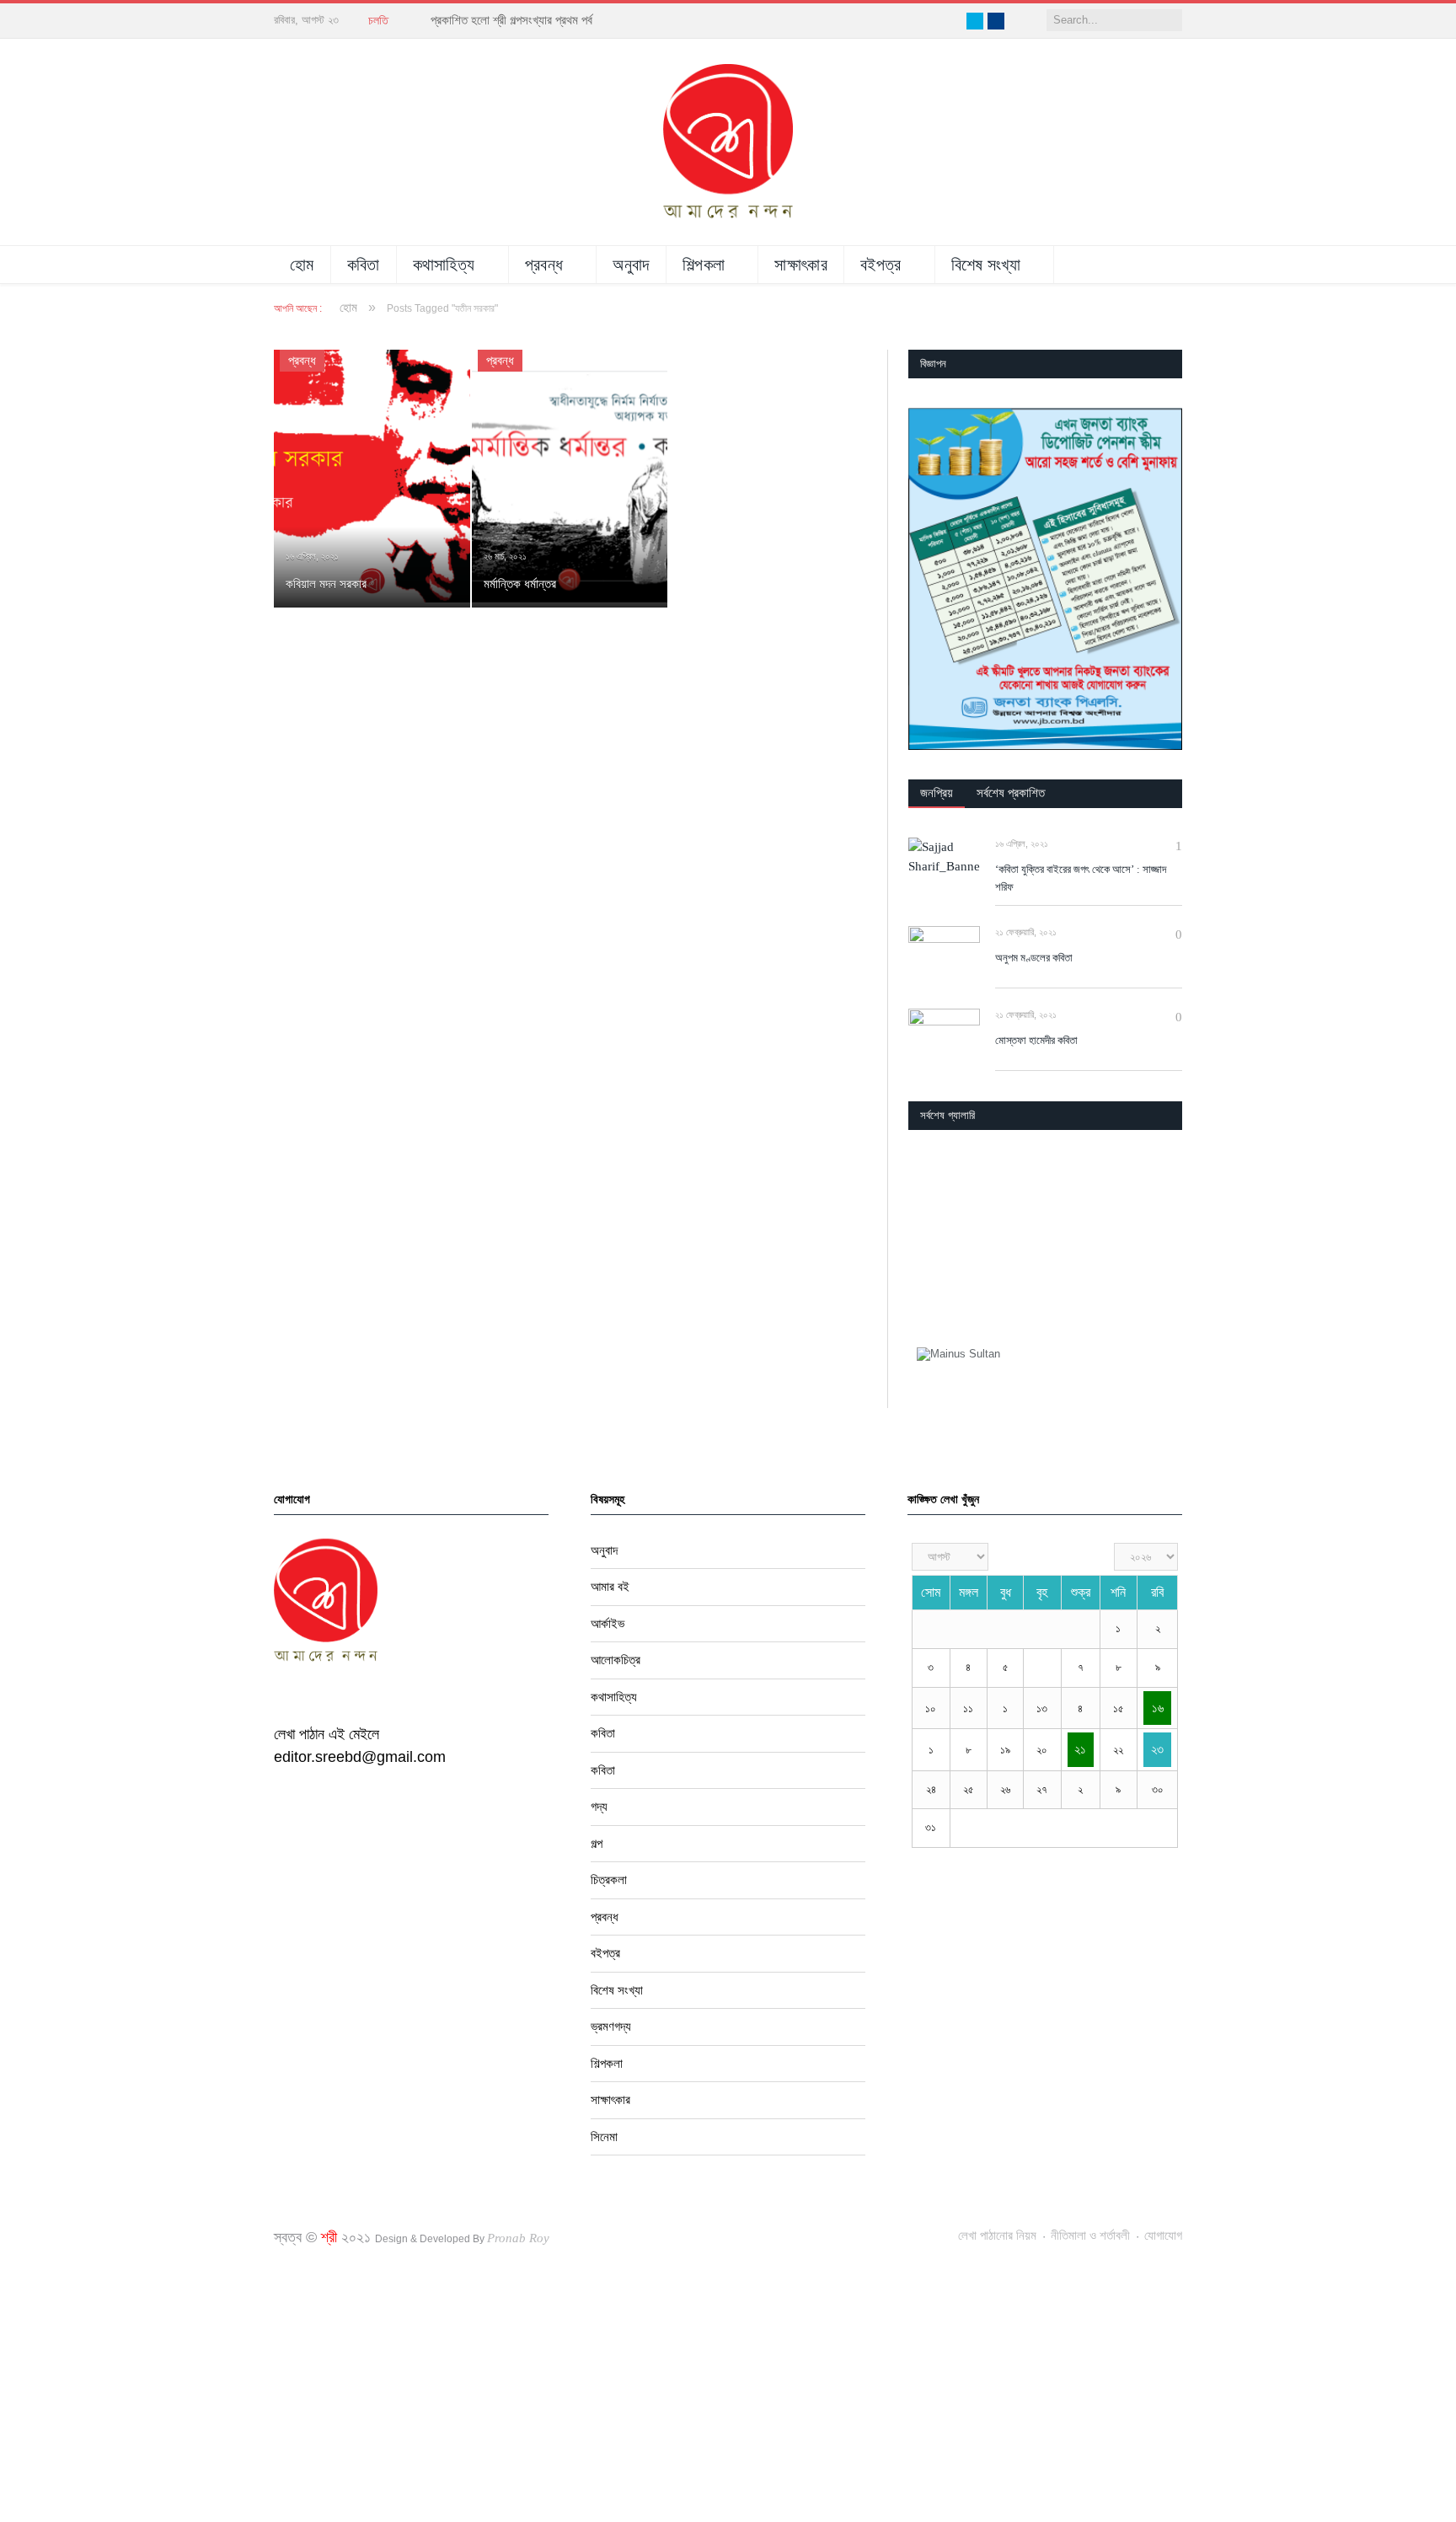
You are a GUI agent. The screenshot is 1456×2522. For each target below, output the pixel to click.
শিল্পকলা (704, 265)
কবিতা (364, 265)
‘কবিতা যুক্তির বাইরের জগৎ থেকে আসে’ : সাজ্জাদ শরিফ (1081, 878)
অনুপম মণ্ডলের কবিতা (1034, 958)
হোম (302, 265)
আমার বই (610, 1587)
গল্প (597, 1844)
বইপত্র (881, 265)
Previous (927, 1233)
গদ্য (599, 1807)
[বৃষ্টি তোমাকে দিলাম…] (1045, 1232)
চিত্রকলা (609, 1880)
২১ (1080, 1749)
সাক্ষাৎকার (801, 265)
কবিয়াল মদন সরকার (326, 584)
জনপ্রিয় (937, 793)
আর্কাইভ (608, 1624)
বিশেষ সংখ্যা (986, 265)
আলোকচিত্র (616, 1660)
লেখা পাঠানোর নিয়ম (997, 2236)
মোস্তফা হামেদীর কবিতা (1036, 1040)
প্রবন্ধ (544, 265)
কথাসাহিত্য (444, 265)
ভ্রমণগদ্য (611, 2027)
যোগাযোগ (1163, 2236)
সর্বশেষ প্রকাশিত (1011, 793)
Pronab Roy (518, 2238)
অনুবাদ (631, 265)
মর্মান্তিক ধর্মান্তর (520, 584)
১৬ (1158, 1708)
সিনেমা (604, 2137)
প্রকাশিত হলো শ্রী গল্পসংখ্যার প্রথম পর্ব (511, 20)
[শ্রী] (728, 141)
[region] (1045, 579)
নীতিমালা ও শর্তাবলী (1090, 2236)
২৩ (1157, 1749)
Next (1163, 1233)
